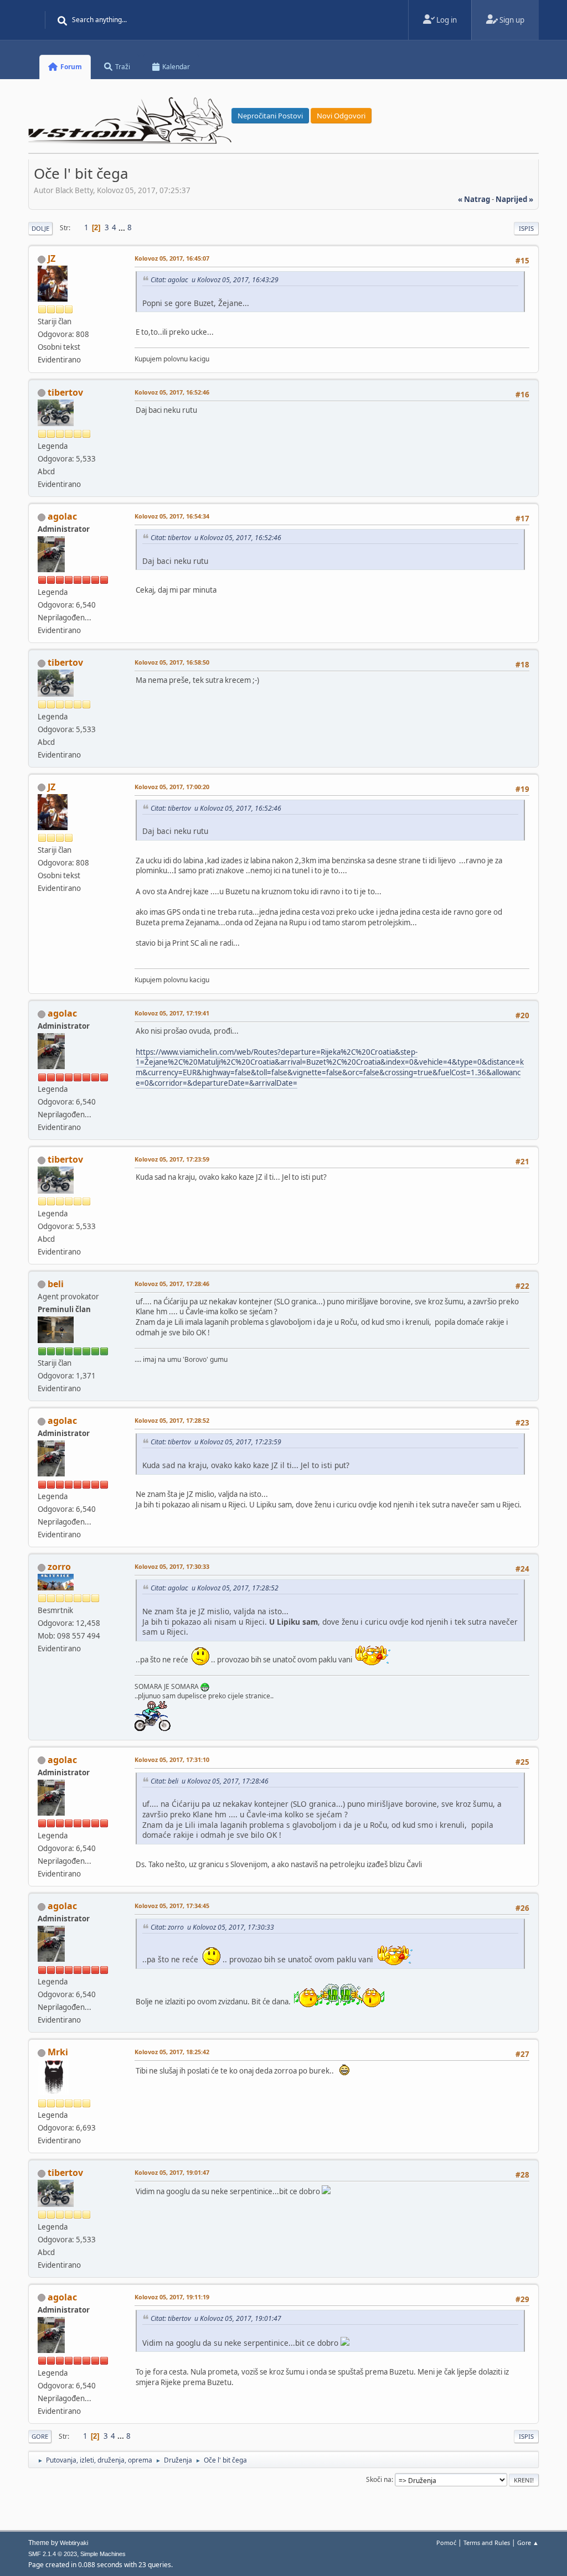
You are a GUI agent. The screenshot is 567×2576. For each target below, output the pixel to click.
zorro (59, 1567)
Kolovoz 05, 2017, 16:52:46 (172, 392)
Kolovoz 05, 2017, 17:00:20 (172, 787)
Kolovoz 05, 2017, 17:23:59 (172, 1159)
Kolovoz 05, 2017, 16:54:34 (172, 516)
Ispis (526, 228)
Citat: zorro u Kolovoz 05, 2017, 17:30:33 (212, 1927)
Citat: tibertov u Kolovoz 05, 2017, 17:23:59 (216, 1442)
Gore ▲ (528, 2543)
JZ (51, 258)
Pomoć (446, 2543)
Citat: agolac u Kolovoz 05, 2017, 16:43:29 (215, 280)
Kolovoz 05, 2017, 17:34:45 (172, 1906)
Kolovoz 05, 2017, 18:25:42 (172, 2052)
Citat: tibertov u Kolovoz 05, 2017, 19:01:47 (216, 2318)
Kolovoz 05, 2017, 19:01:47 (172, 2172)
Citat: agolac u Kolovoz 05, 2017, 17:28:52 (215, 1588)
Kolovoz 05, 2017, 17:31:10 (172, 1759)
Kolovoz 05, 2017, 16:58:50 (172, 662)
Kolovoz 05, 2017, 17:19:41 (172, 1013)
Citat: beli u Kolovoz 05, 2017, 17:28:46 (210, 1781)
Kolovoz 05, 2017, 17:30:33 (172, 1566)
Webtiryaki (74, 2543)
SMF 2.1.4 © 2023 (53, 2554)
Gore (40, 2436)
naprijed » (514, 199)
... (123, 227)
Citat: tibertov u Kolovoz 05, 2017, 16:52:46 (216, 538)
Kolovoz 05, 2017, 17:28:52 (172, 1420)
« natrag (474, 199)
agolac (62, 516)
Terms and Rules (487, 2543)
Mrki (58, 2052)
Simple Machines (103, 2554)
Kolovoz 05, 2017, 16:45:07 (172, 258)
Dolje (40, 228)
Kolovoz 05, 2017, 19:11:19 (172, 2297)
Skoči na (379, 2479)
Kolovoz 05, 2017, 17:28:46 (172, 1284)
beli (56, 1284)
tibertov (65, 392)
